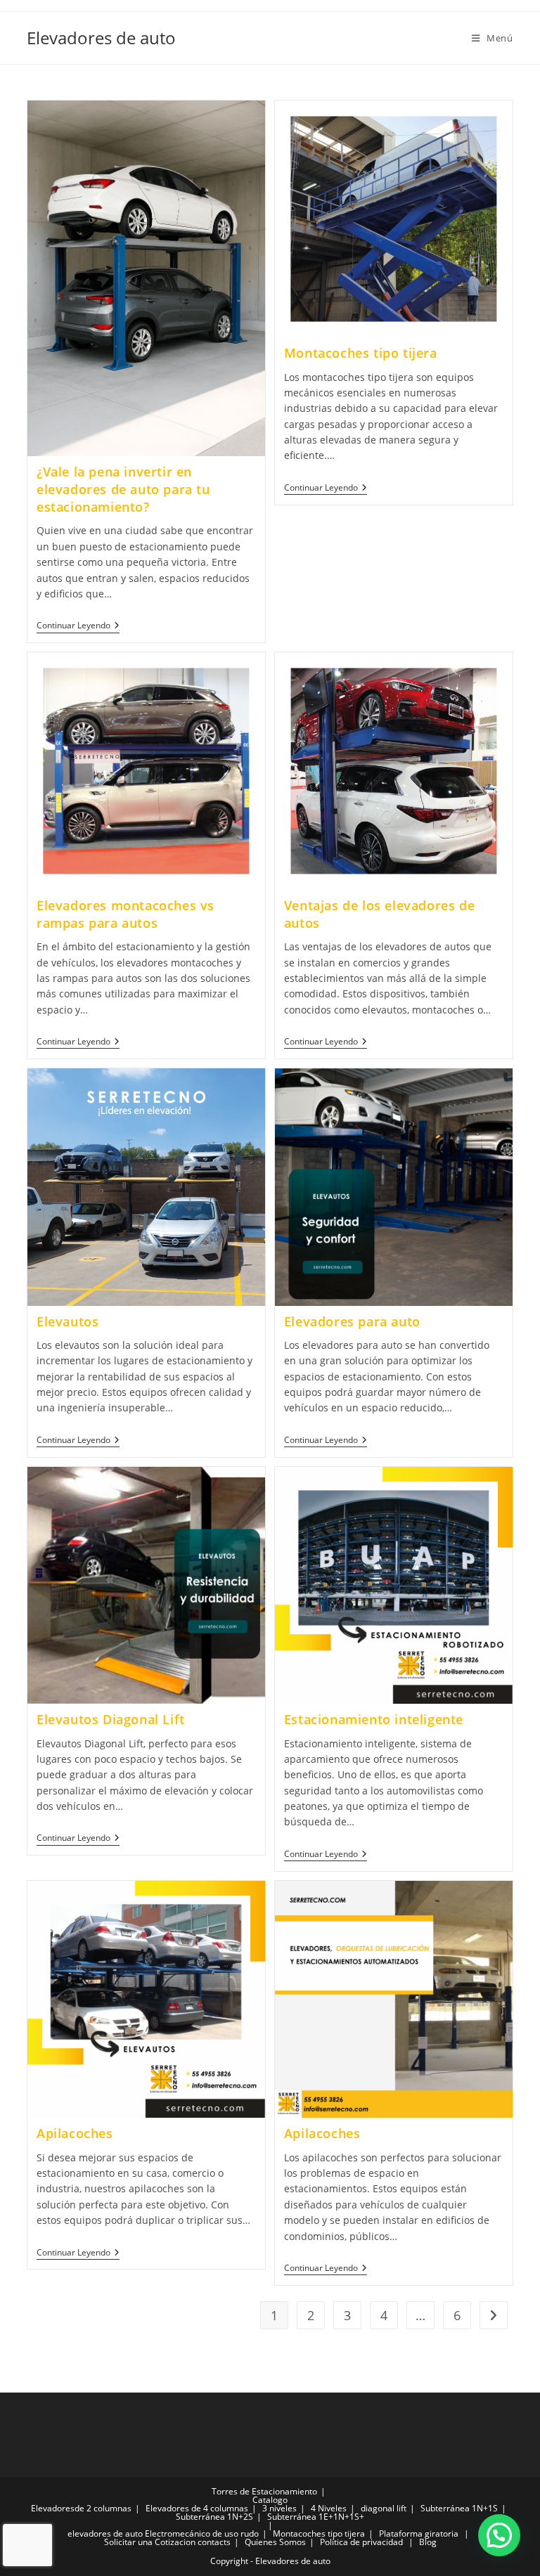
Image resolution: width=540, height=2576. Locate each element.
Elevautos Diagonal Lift (111, 1719)
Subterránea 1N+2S (214, 2517)
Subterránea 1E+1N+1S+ (316, 2517)
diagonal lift (384, 2508)
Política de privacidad (361, 2542)
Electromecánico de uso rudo (202, 2533)
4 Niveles (329, 2508)
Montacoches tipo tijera (361, 353)
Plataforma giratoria (419, 2533)
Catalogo (270, 2500)
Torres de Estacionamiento (264, 2491)
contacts (214, 2542)
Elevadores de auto (101, 38)
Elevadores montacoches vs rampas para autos (126, 914)
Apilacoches (75, 2133)
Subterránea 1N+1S (459, 2508)
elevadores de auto (105, 2533)
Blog (428, 2542)
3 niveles (279, 2508)
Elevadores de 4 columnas (197, 2508)
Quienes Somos (275, 2542)
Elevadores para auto (352, 1321)
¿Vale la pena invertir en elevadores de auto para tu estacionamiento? (123, 489)
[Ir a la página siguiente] (494, 2315)
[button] (499, 2535)
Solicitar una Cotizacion (150, 2542)
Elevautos (67, 1321)
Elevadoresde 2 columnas (81, 2508)
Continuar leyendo (78, 626)
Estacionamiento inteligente (374, 1719)
